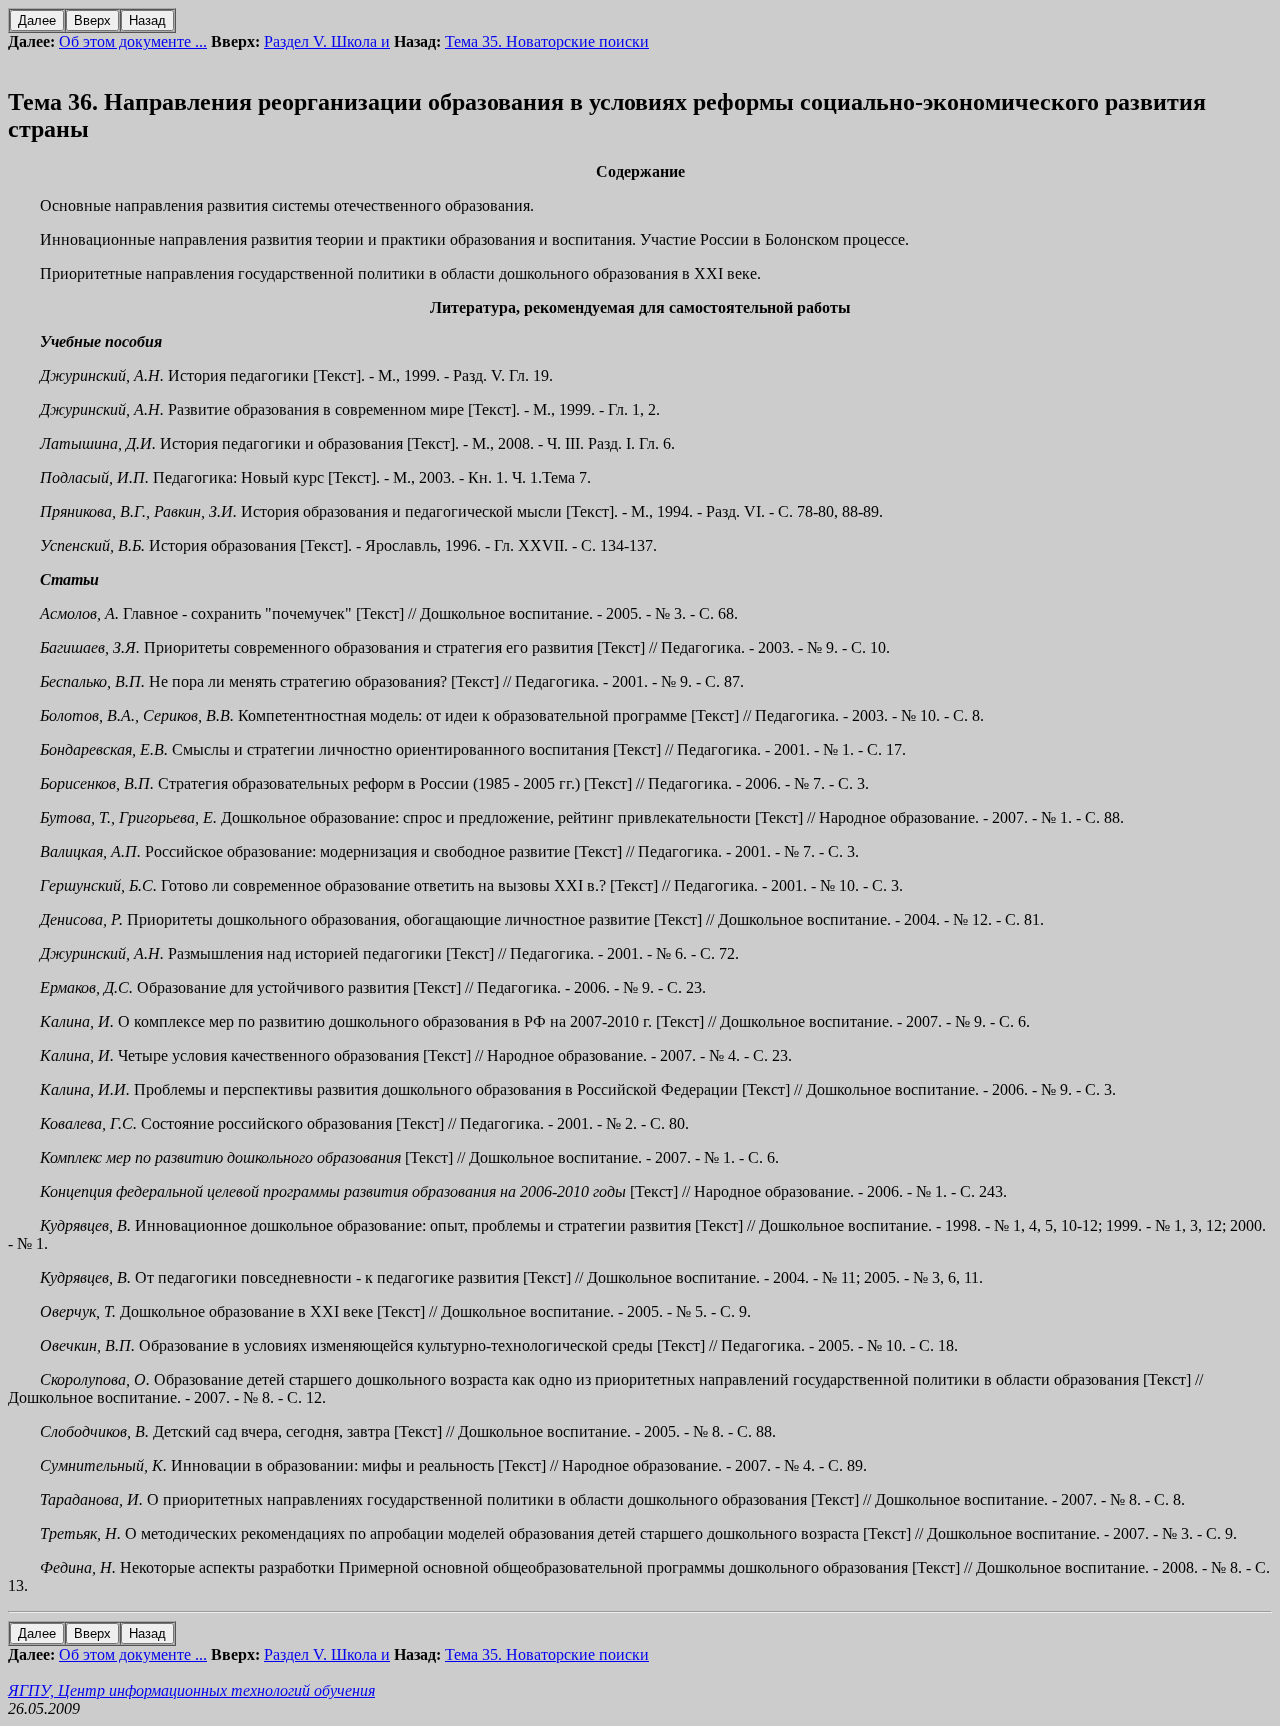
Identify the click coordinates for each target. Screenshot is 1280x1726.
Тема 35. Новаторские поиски (547, 41)
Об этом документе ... (133, 41)
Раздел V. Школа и (327, 41)
